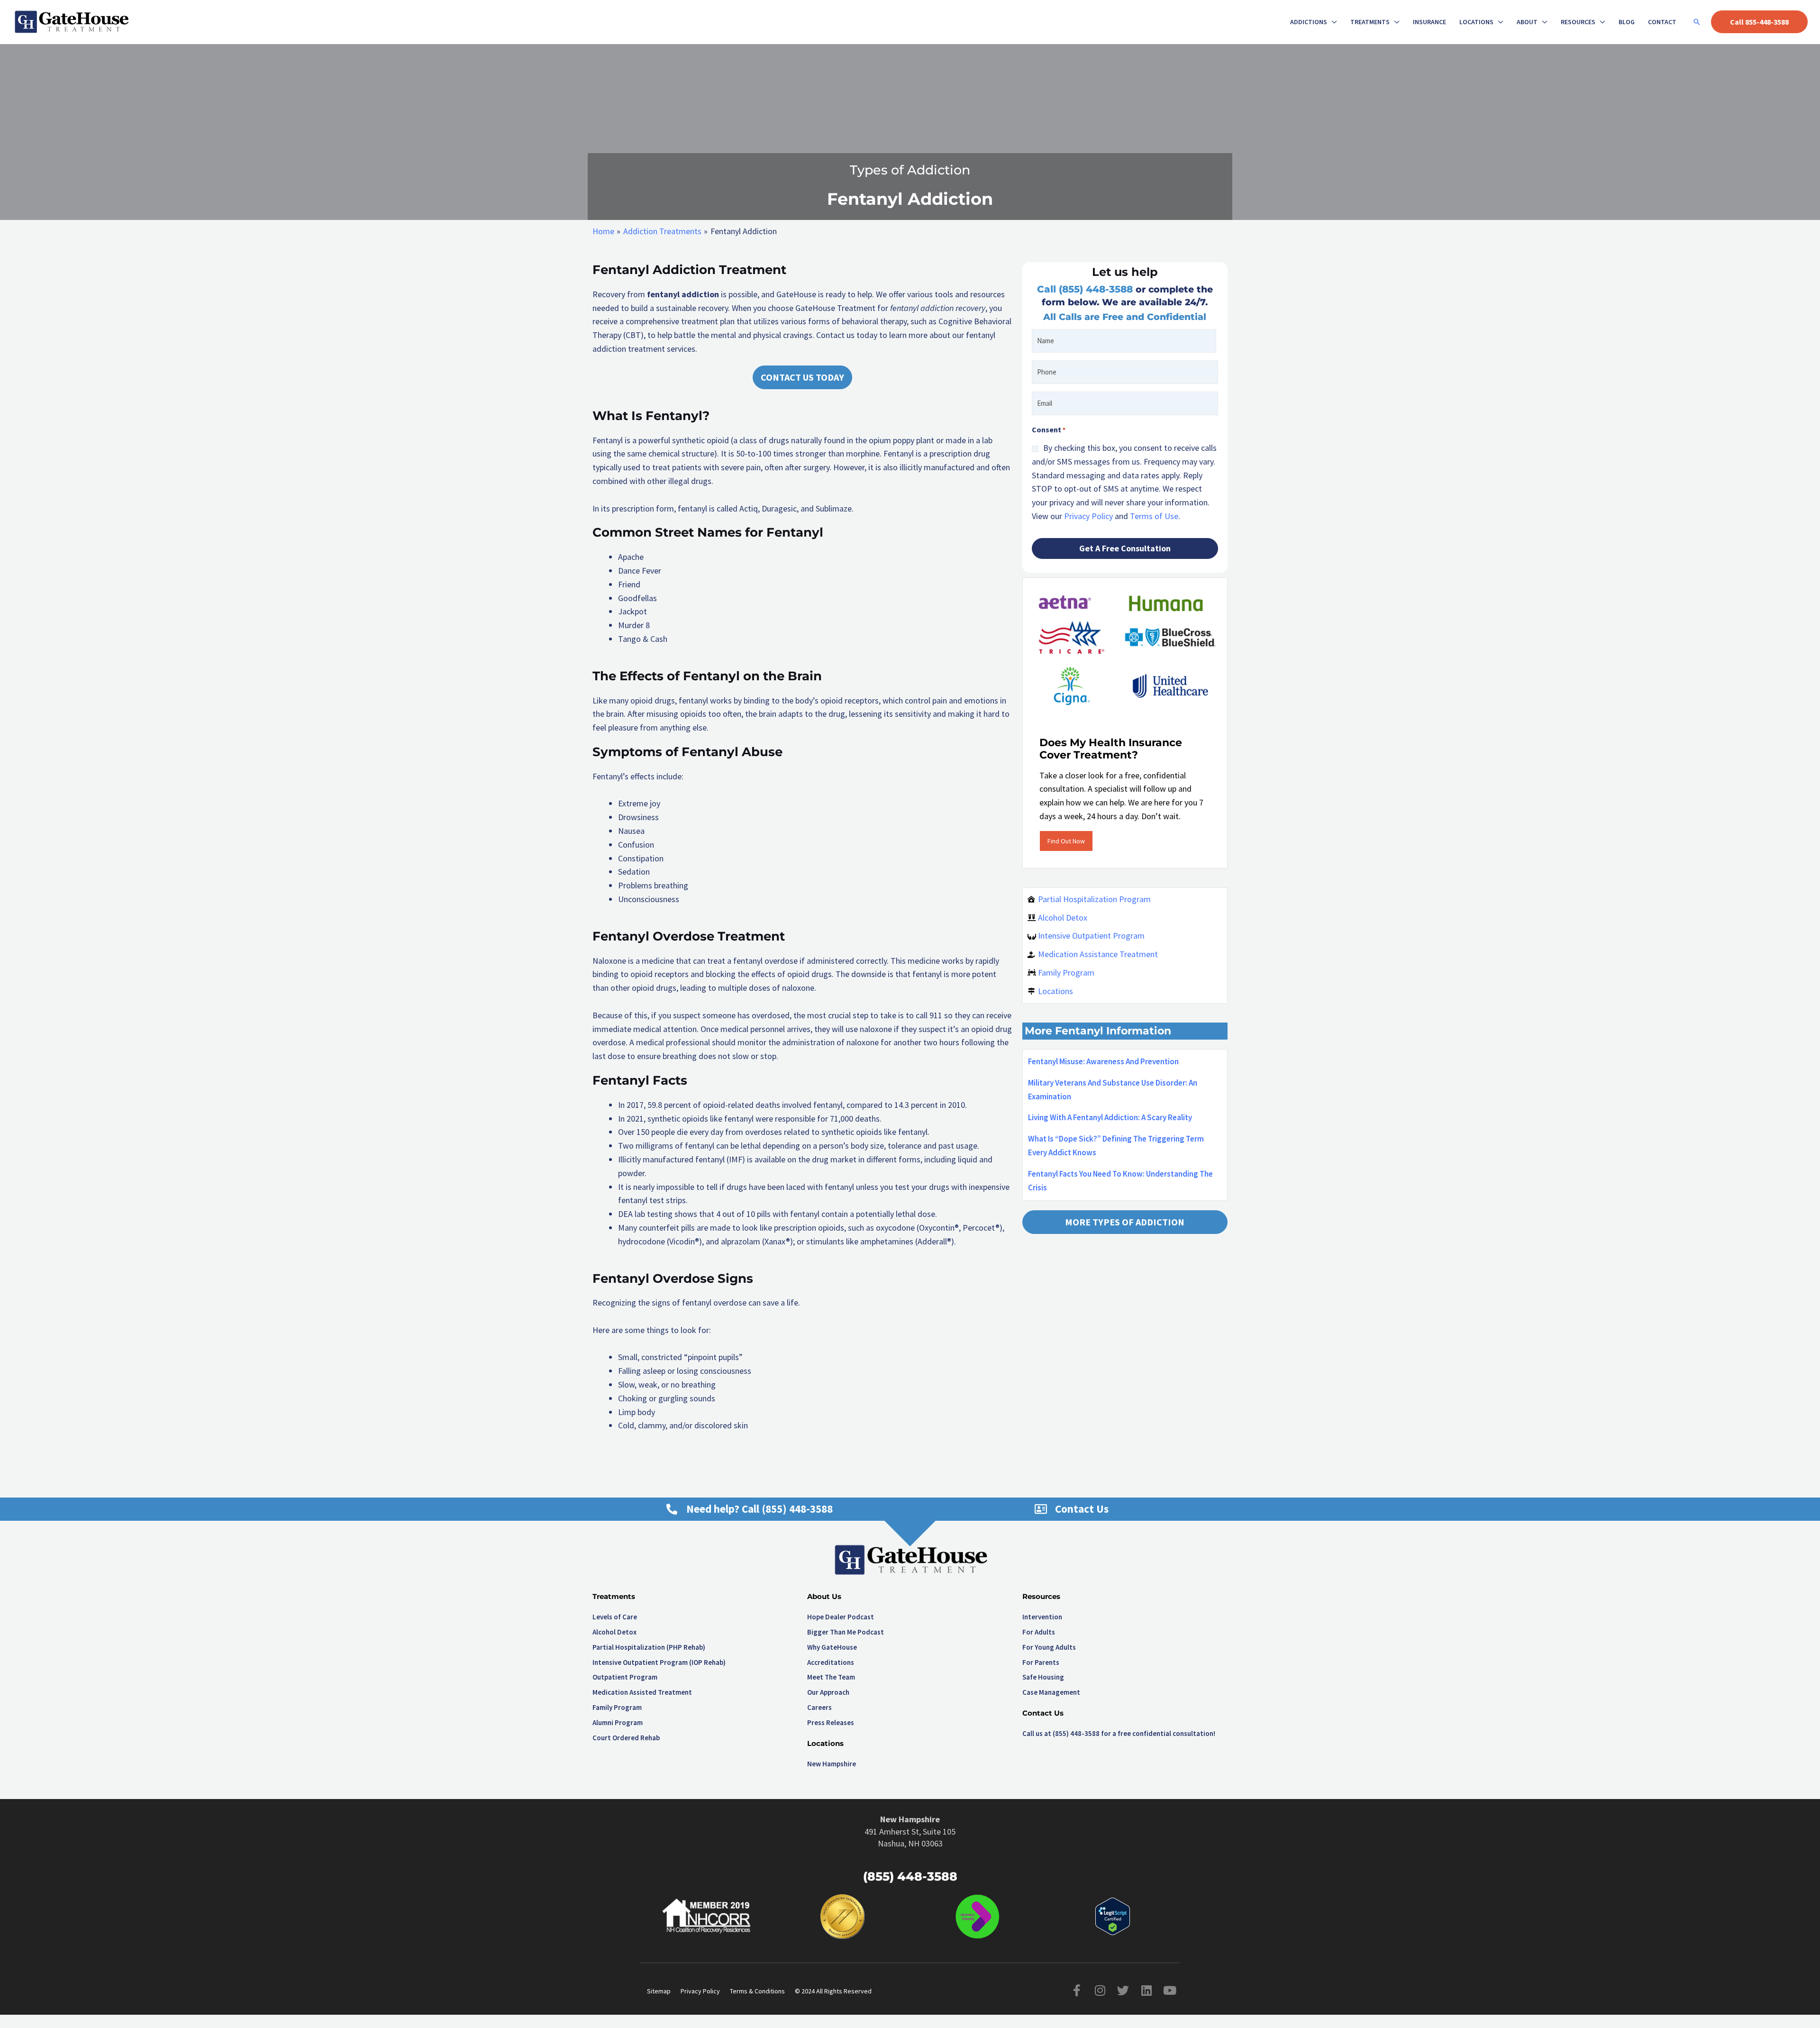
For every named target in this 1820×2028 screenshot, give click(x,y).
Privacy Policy (1088, 516)
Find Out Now (1066, 841)
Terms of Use (1154, 516)
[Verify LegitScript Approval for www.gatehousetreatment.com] (1113, 1915)
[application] (1332, 22)
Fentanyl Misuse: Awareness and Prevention (1103, 1061)
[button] (1697, 22)
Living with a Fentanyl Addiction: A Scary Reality (1110, 1117)
